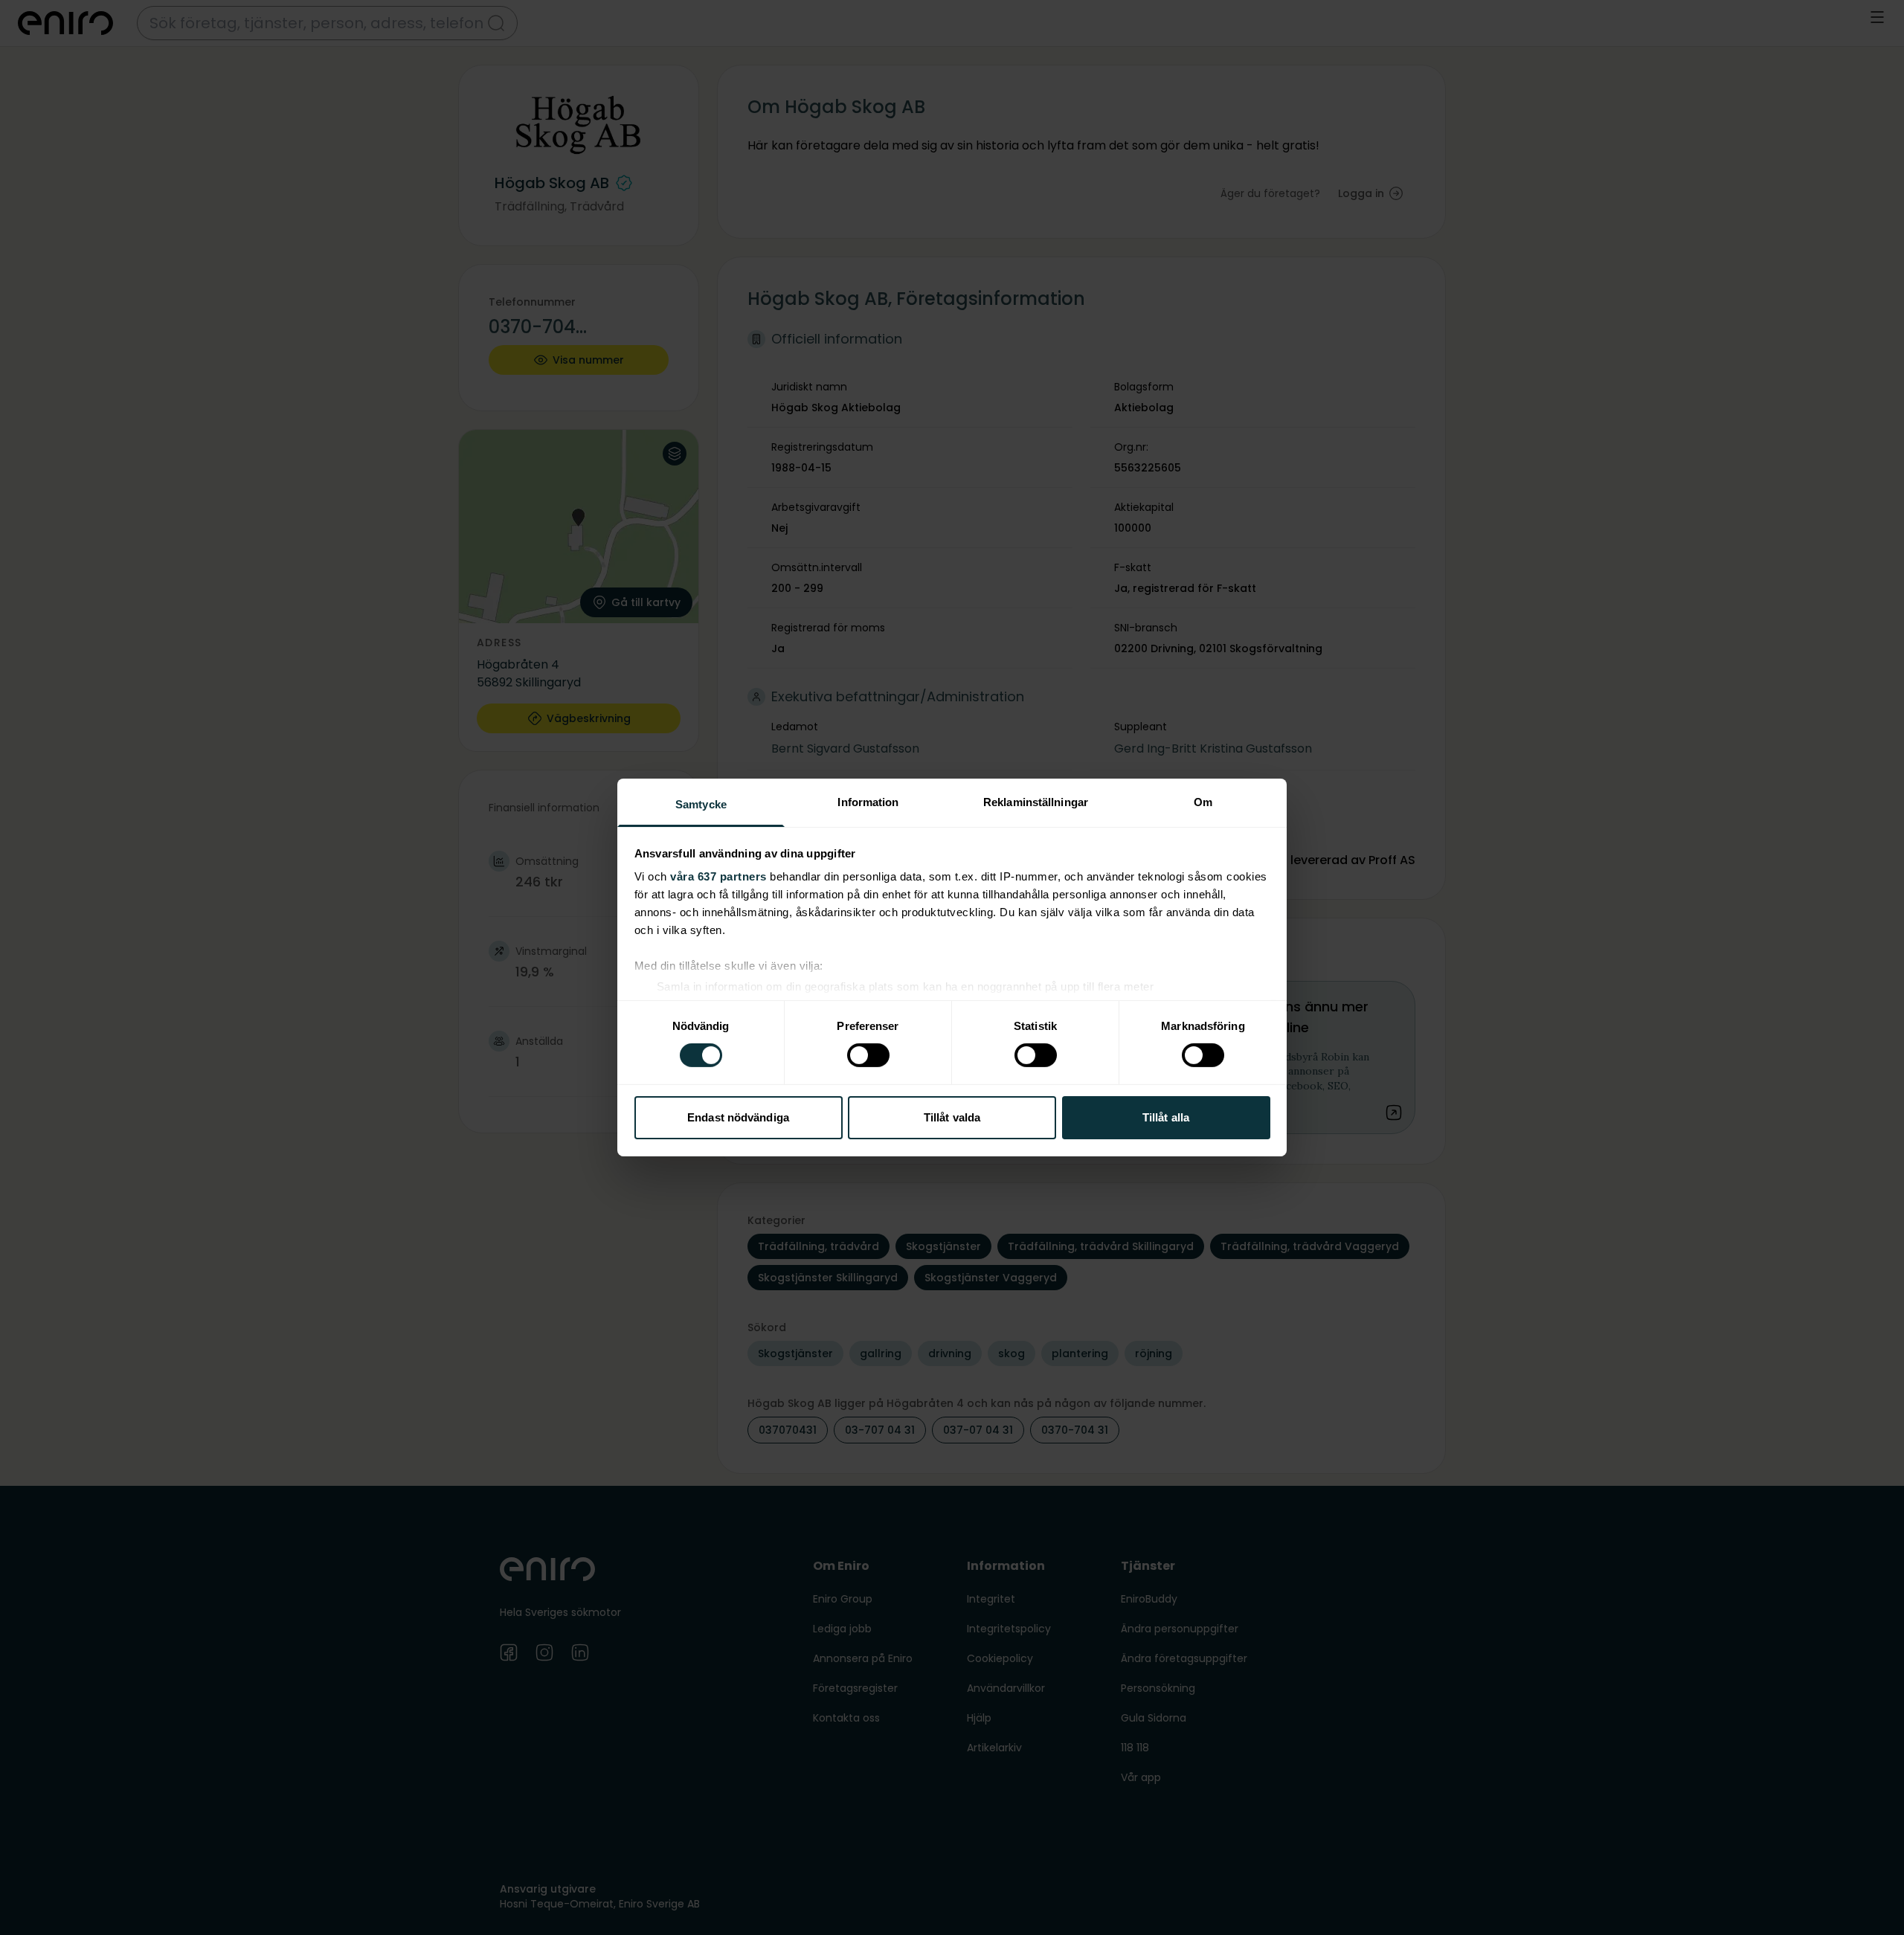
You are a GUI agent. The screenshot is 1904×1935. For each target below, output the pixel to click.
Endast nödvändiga (738, 1117)
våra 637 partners (718, 876)
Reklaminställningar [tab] (1036, 802)
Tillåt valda (952, 1117)
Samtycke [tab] (701, 804)
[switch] (868, 1055)
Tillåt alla (1166, 1117)
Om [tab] (1203, 802)
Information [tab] (868, 802)
